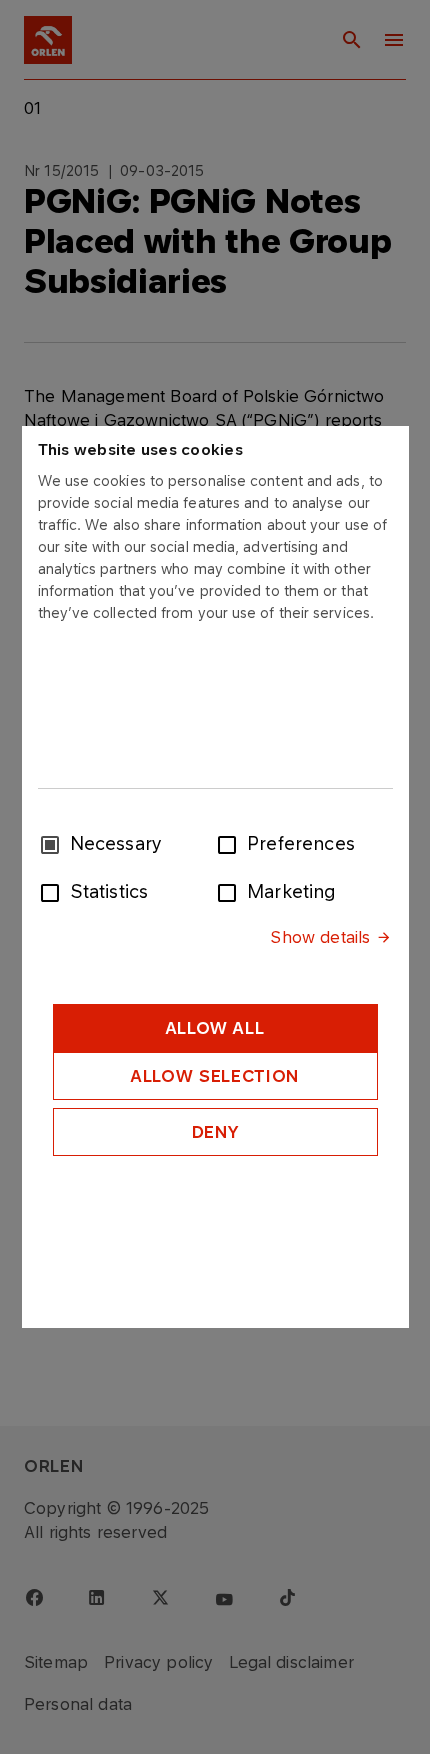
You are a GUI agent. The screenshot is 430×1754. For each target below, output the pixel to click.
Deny (215, 1132)
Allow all (215, 1028)
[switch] (231, 843)
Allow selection (215, 1076)
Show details (320, 937)
